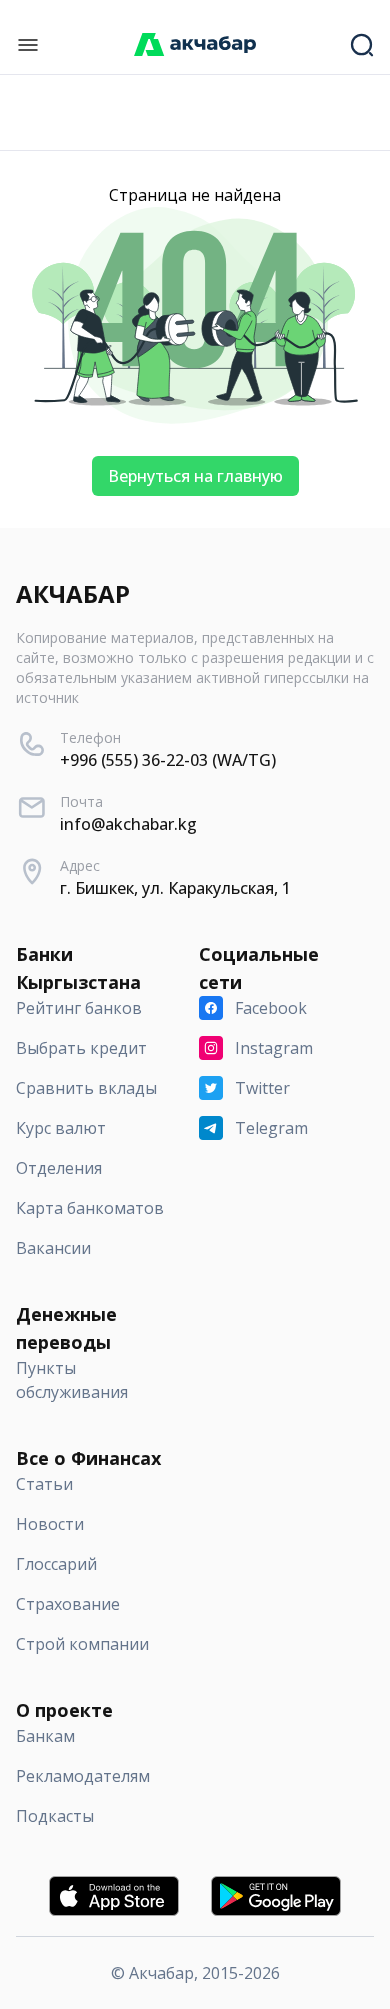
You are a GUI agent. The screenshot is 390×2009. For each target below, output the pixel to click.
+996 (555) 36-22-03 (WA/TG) (168, 760)
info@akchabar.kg (128, 824)
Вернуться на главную (195, 476)
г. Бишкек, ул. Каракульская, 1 (175, 888)
